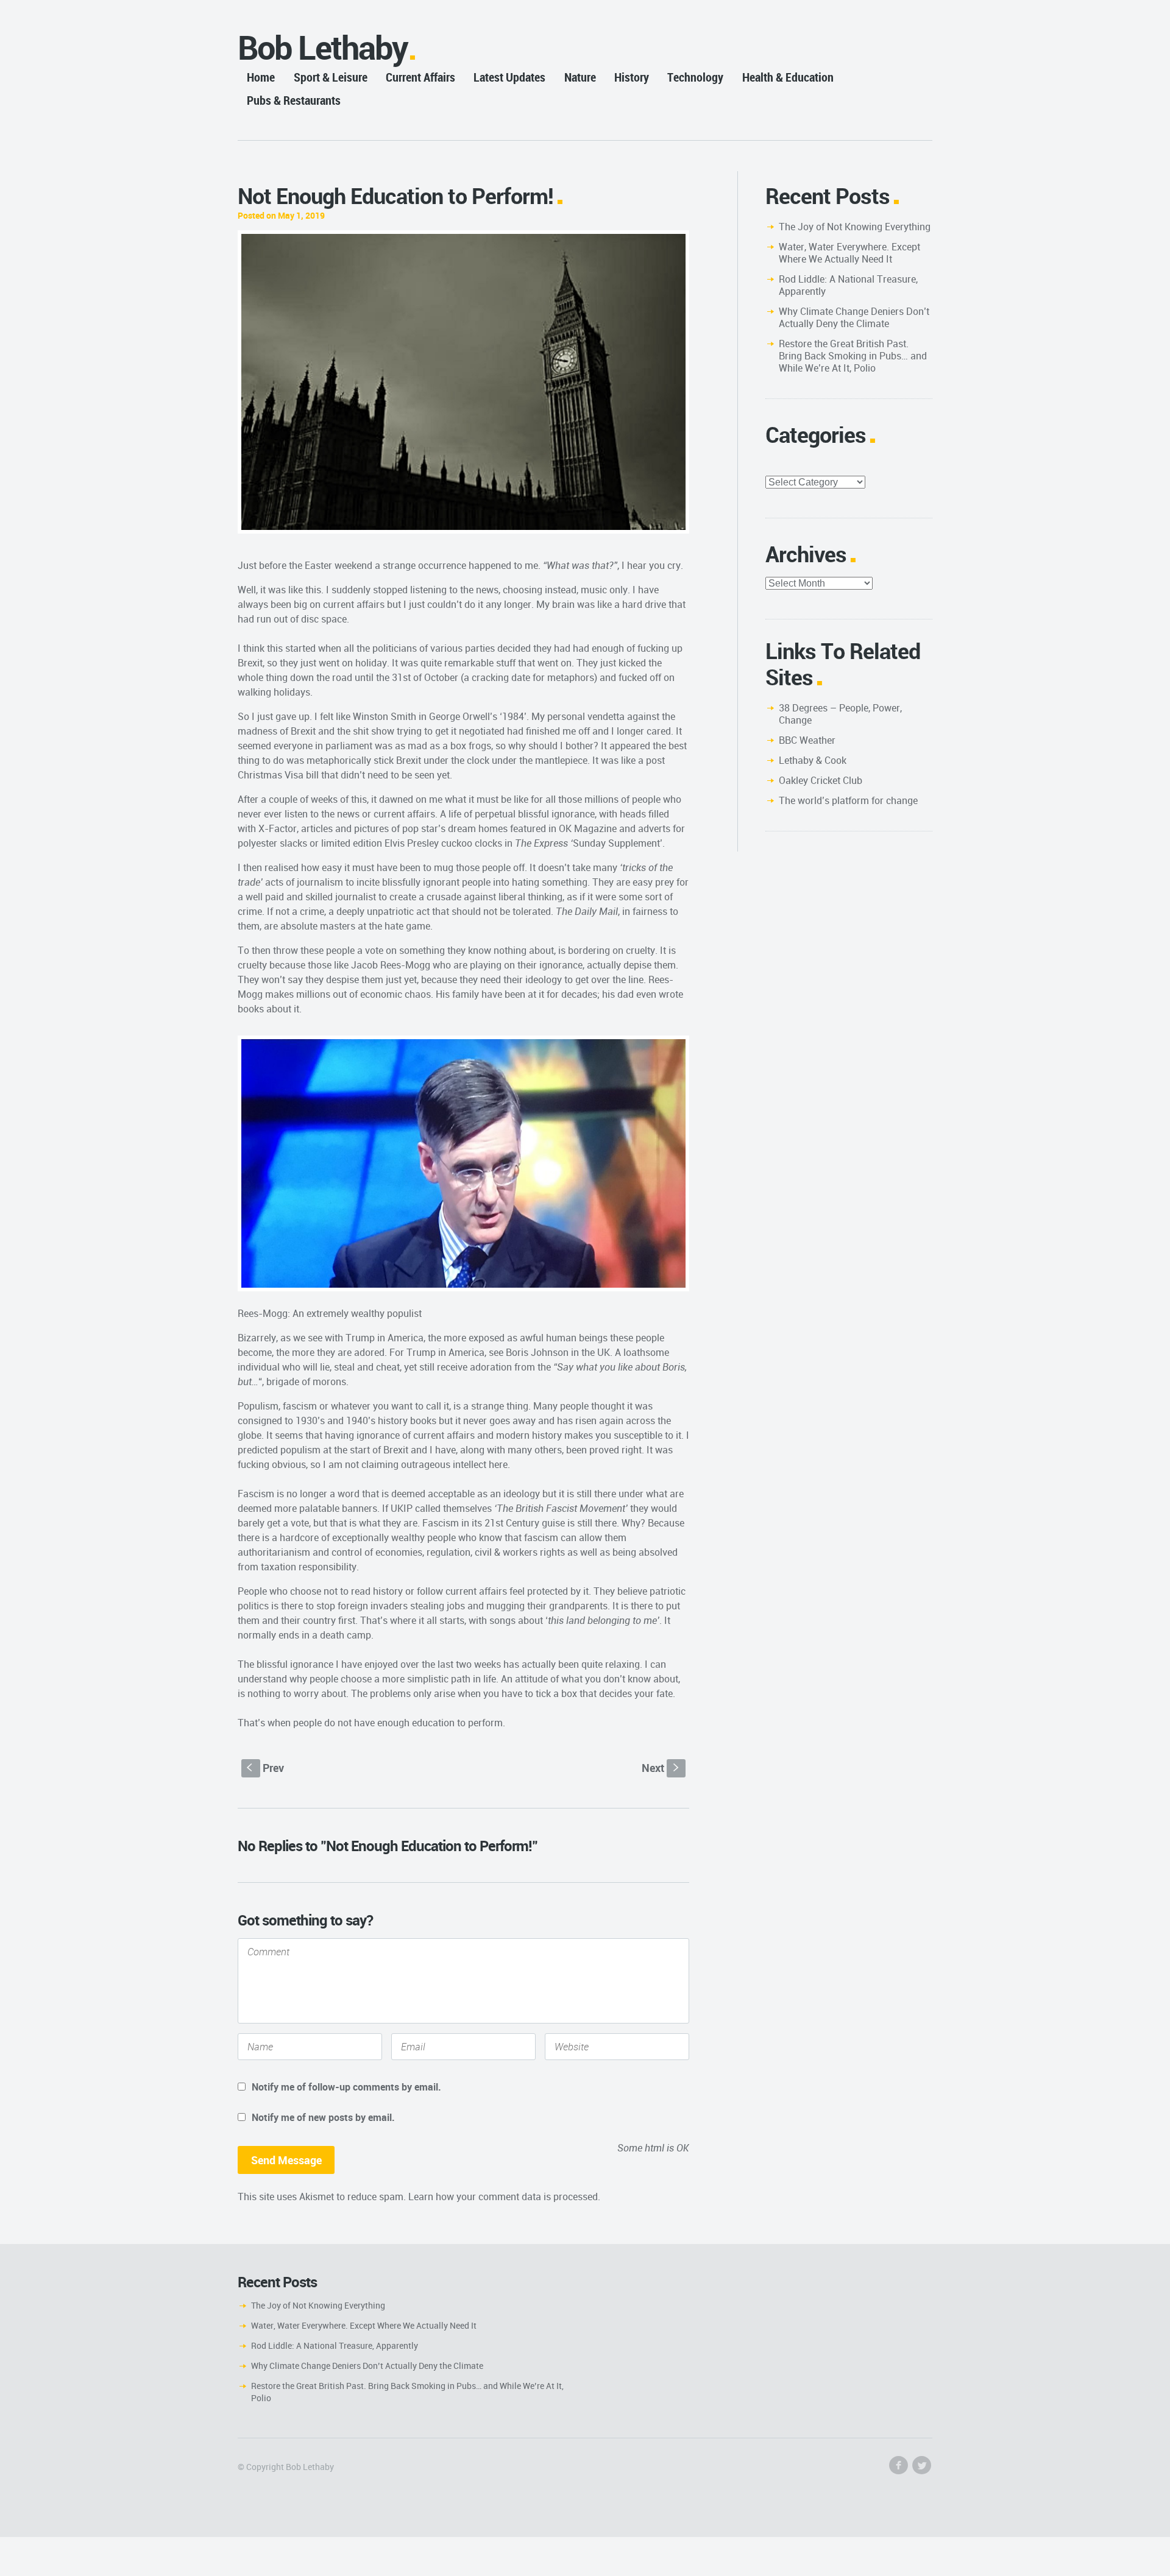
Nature (580, 77)
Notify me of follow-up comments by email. (346, 2087)
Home (261, 77)
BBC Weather (807, 740)
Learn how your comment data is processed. (504, 2197)
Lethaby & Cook (813, 760)
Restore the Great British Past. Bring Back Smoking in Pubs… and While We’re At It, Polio (853, 356)
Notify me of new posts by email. (323, 2117)
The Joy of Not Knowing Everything (855, 227)
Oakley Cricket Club (821, 780)
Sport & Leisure (331, 77)
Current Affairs (420, 77)
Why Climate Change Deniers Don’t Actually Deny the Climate (854, 317)
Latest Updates (509, 77)
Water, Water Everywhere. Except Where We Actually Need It (849, 253)
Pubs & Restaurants (294, 100)
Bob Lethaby (323, 47)
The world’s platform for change (848, 800)
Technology (695, 77)
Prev (265, 1768)
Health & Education (788, 77)
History (632, 77)
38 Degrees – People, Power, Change (840, 714)
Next (661, 1768)
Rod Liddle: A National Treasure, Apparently (848, 285)
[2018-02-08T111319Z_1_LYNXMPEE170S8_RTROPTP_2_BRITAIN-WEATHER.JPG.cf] (463, 382)
